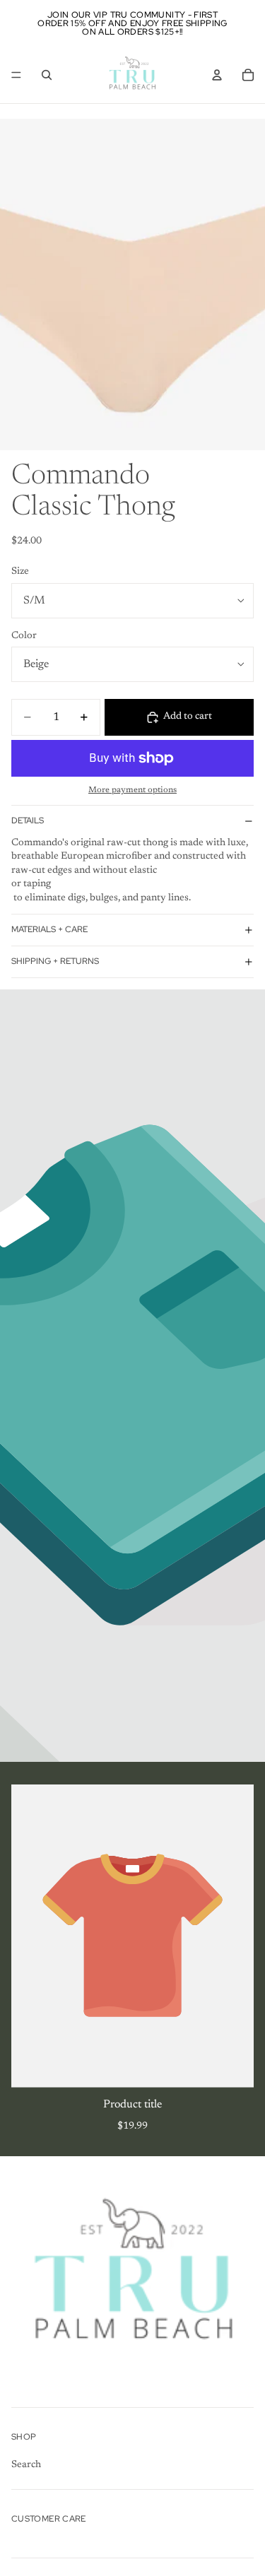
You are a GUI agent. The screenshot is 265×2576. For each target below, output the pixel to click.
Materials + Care (49, 929)
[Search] (47, 75)
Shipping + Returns (55, 961)
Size (20, 572)
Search (26, 2465)
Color (24, 636)
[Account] (217, 75)
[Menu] (16, 75)
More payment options (132, 790)
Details (28, 821)
